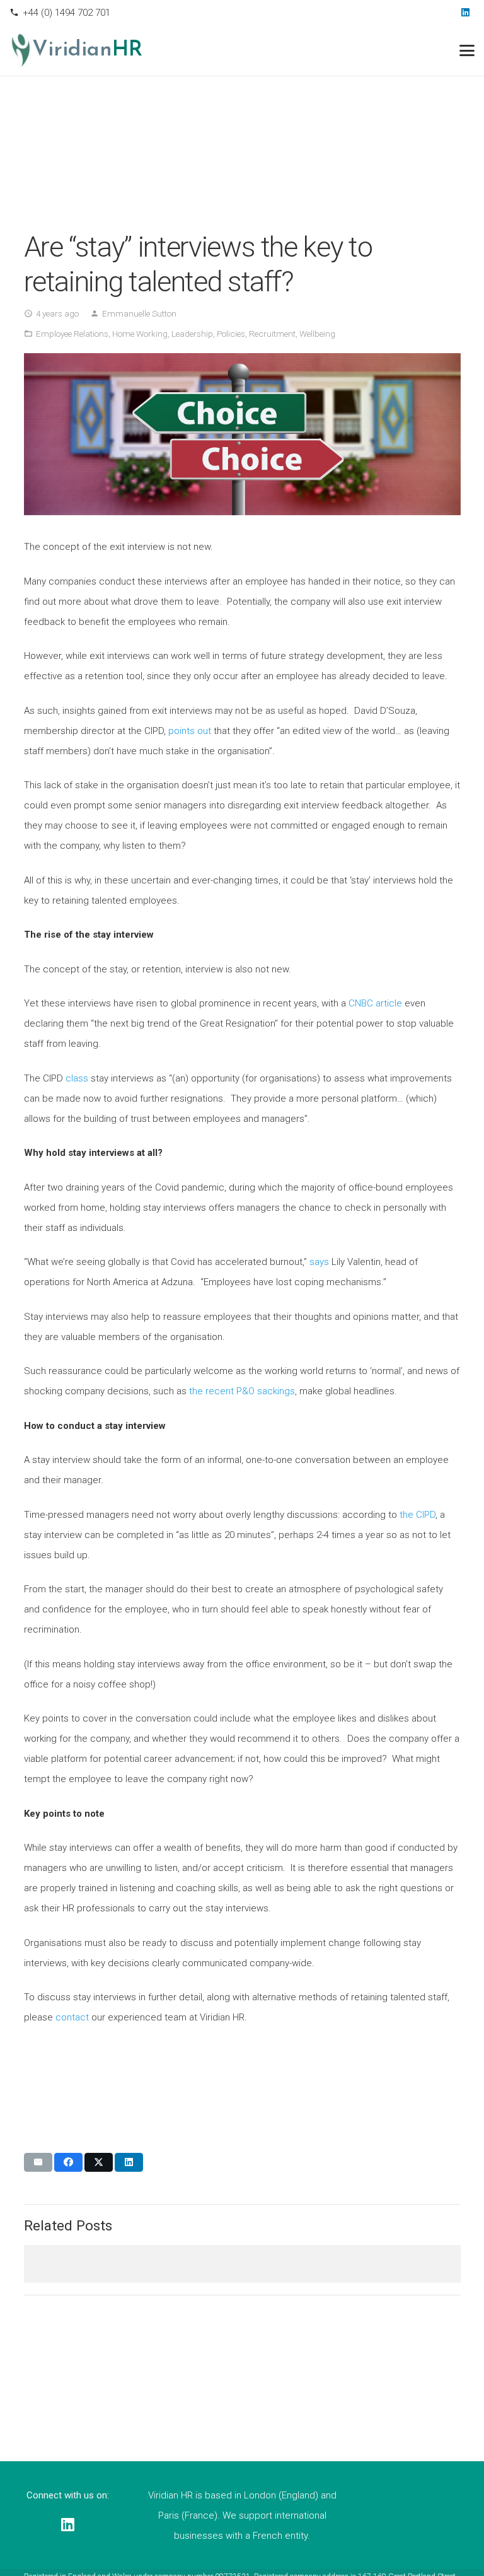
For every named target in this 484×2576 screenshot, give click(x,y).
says (319, 1262)
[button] (467, 50)
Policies (231, 334)
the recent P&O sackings (242, 1391)
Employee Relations (72, 334)
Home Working (140, 334)
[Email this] (38, 2162)
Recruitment (272, 334)
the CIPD (418, 1515)
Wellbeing (317, 334)
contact (73, 2017)
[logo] (21, 50)
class (77, 1078)
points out (190, 731)
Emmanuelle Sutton (139, 313)
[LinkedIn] (465, 13)
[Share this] (68, 2162)
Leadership (192, 334)
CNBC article (375, 1003)
